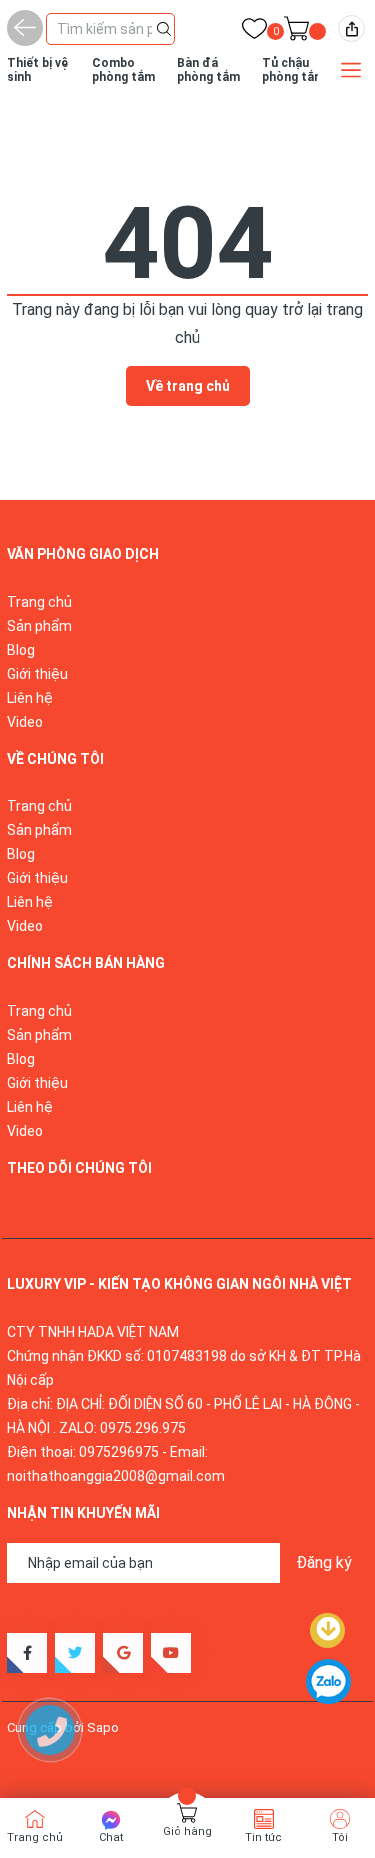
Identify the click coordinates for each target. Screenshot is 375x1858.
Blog (21, 650)
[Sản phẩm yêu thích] (254, 32)
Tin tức (263, 1837)
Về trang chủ (188, 386)
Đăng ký (324, 1562)
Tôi (340, 1837)
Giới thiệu (37, 674)
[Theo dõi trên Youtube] (171, 1653)
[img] (351, 28)
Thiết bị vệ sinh (37, 70)
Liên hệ (30, 698)
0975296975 (119, 1452)
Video (25, 722)
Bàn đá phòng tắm (208, 70)
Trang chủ (39, 602)
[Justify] (164, 27)
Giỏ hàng (187, 1831)
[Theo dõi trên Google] (123, 1653)
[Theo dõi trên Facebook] (27, 1653)
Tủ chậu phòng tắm (293, 70)
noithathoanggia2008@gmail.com (116, 1476)
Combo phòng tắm (123, 70)
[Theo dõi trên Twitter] (75, 1653)
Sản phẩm (39, 626)
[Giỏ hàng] (296, 32)
